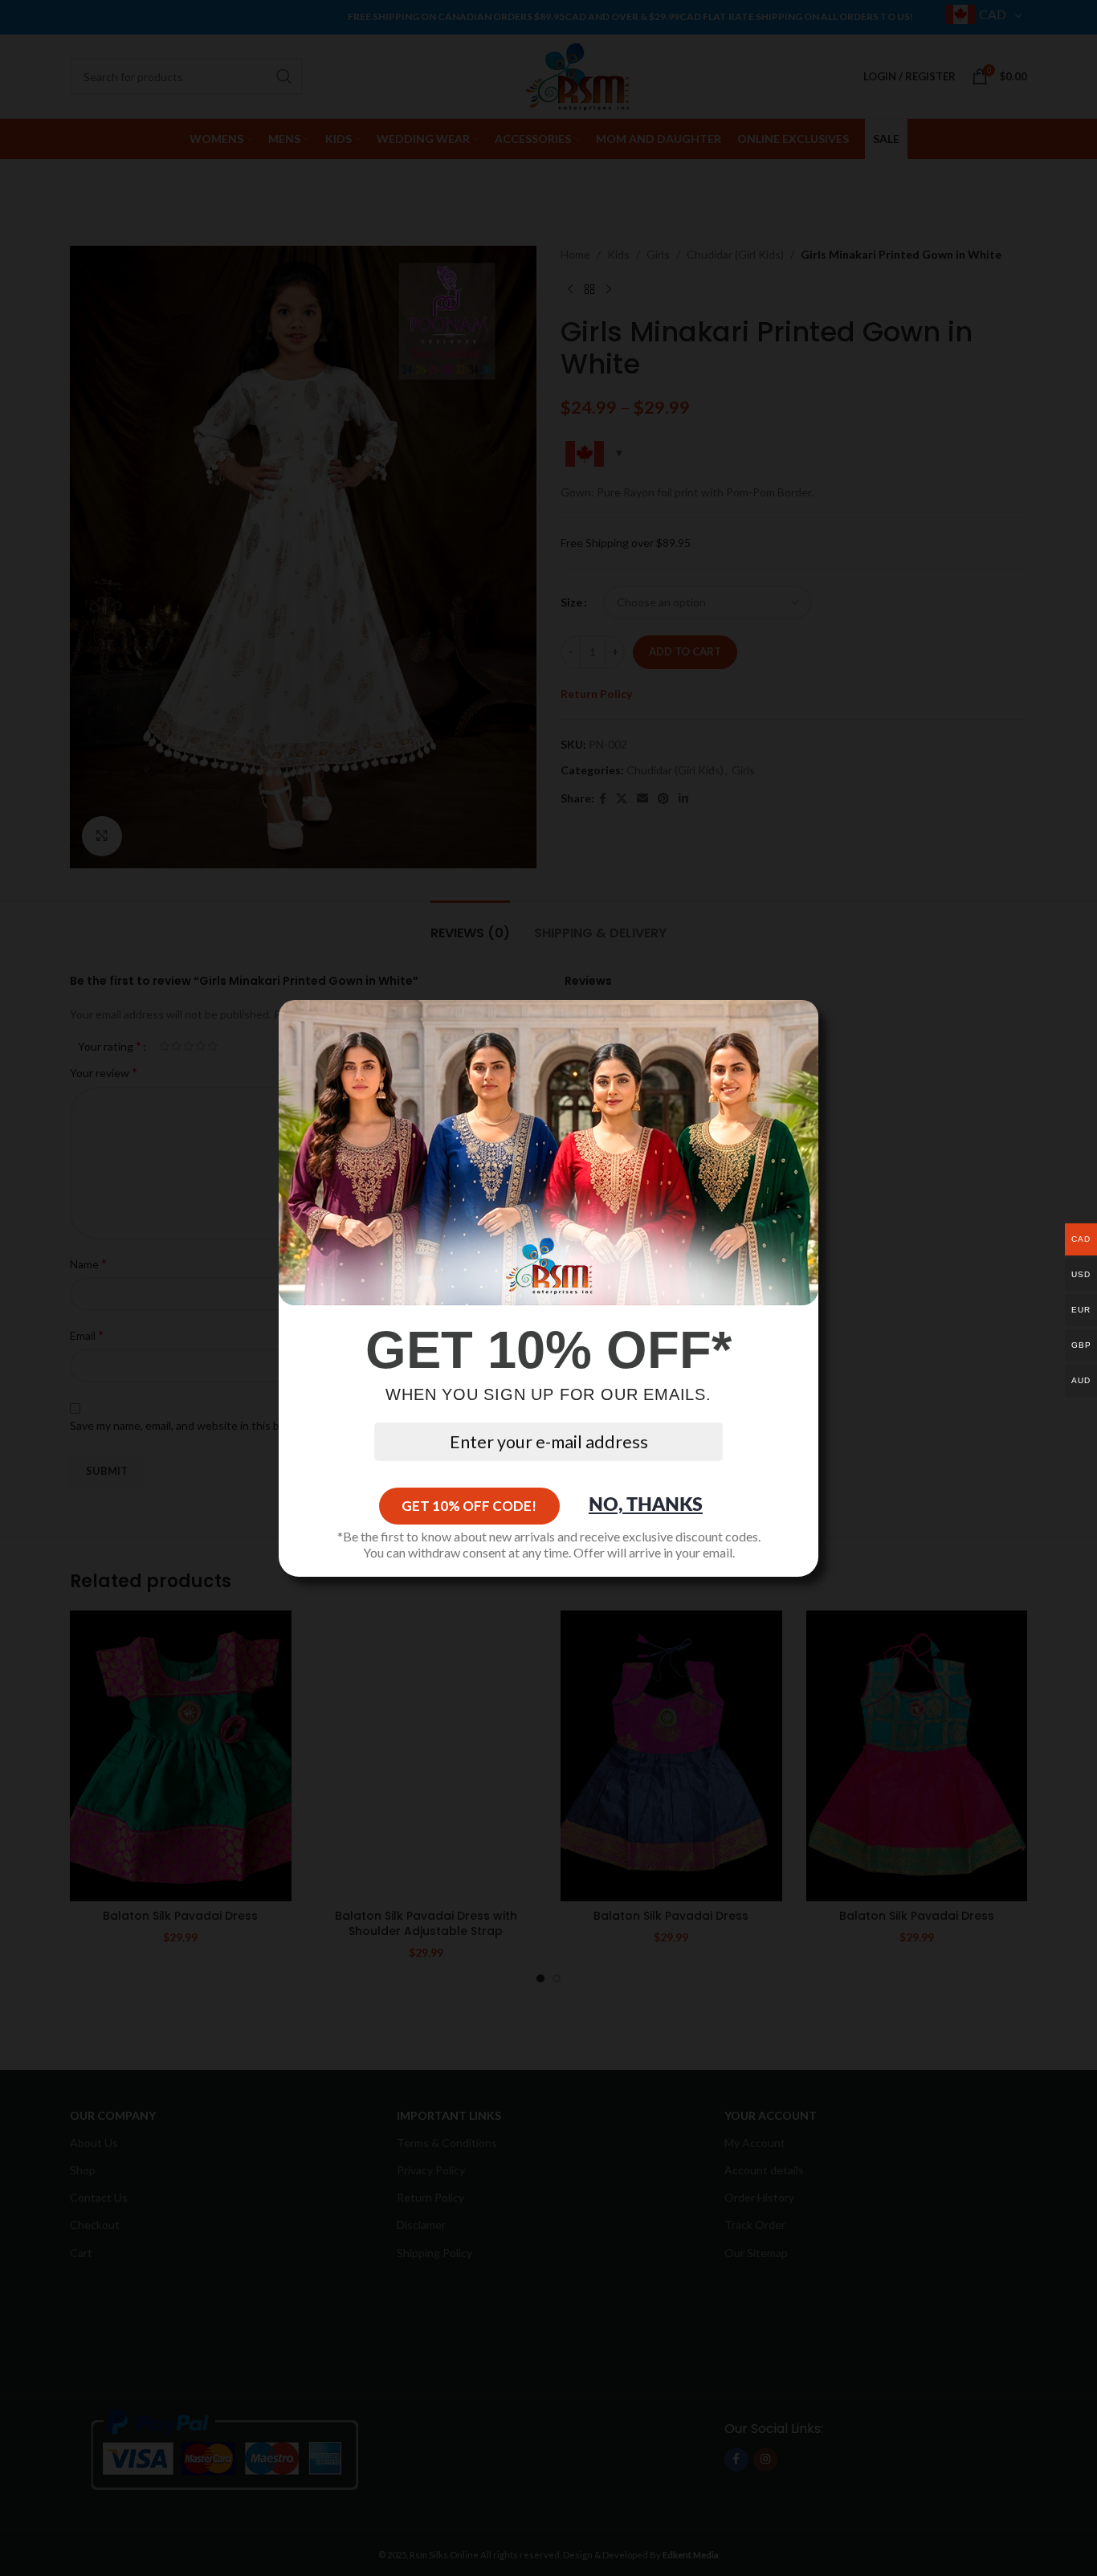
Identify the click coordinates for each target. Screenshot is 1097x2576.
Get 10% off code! (469, 1506)
